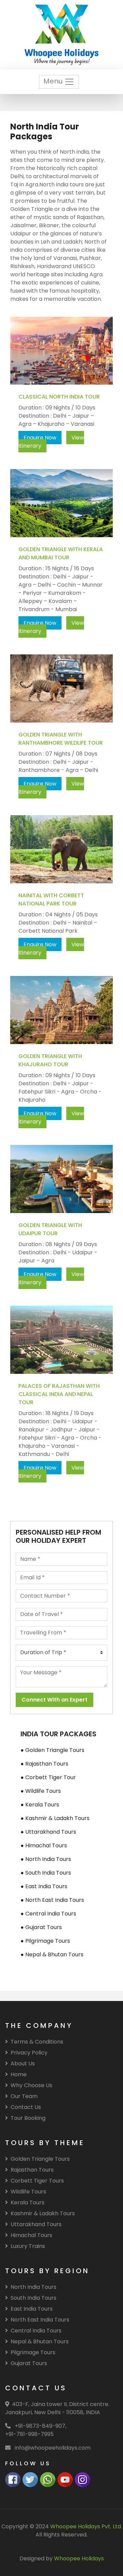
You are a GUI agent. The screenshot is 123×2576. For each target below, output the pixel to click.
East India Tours (32, 2309)
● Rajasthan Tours (44, 1764)
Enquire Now (40, 438)
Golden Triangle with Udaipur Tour (50, 1229)
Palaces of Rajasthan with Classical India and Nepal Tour (59, 1394)
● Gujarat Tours (41, 1927)
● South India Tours (46, 1873)
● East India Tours (44, 1886)
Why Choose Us (31, 2085)
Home (19, 2074)
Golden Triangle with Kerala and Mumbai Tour (61, 553)
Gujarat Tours (29, 2363)
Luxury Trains (28, 2246)
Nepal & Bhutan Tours (40, 2341)
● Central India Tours (48, 1914)
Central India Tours (36, 2331)
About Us (23, 2063)
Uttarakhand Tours (36, 2224)
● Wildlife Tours (41, 1791)
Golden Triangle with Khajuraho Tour (50, 1060)
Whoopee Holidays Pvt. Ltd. (86, 2526)
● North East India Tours (52, 1900)
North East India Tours (40, 2320)
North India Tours (33, 2287)
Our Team (24, 2096)
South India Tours (33, 2298)
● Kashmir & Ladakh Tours (55, 1818)
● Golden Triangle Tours (52, 1750)
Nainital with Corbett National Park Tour (51, 899)
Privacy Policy (29, 2053)
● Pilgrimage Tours (45, 1941)
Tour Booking (28, 2118)
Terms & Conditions (37, 2042)
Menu (54, 81)
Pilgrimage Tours (33, 2352)
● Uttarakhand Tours (48, 1832)
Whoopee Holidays (79, 2558)
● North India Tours (46, 1859)
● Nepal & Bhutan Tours (52, 1954)
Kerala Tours (28, 2202)
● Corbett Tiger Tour (48, 1777)
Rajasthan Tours (32, 2170)
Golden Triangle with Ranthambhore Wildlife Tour (61, 739)
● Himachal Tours (44, 1845)
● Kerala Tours (40, 1805)
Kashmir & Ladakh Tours (43, 2213)
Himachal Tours (31, 2235)
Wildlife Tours (28, 2192)
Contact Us (26, 2107)
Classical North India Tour (59, 397)
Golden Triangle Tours (40, 2159)
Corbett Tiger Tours (37, 2181)
